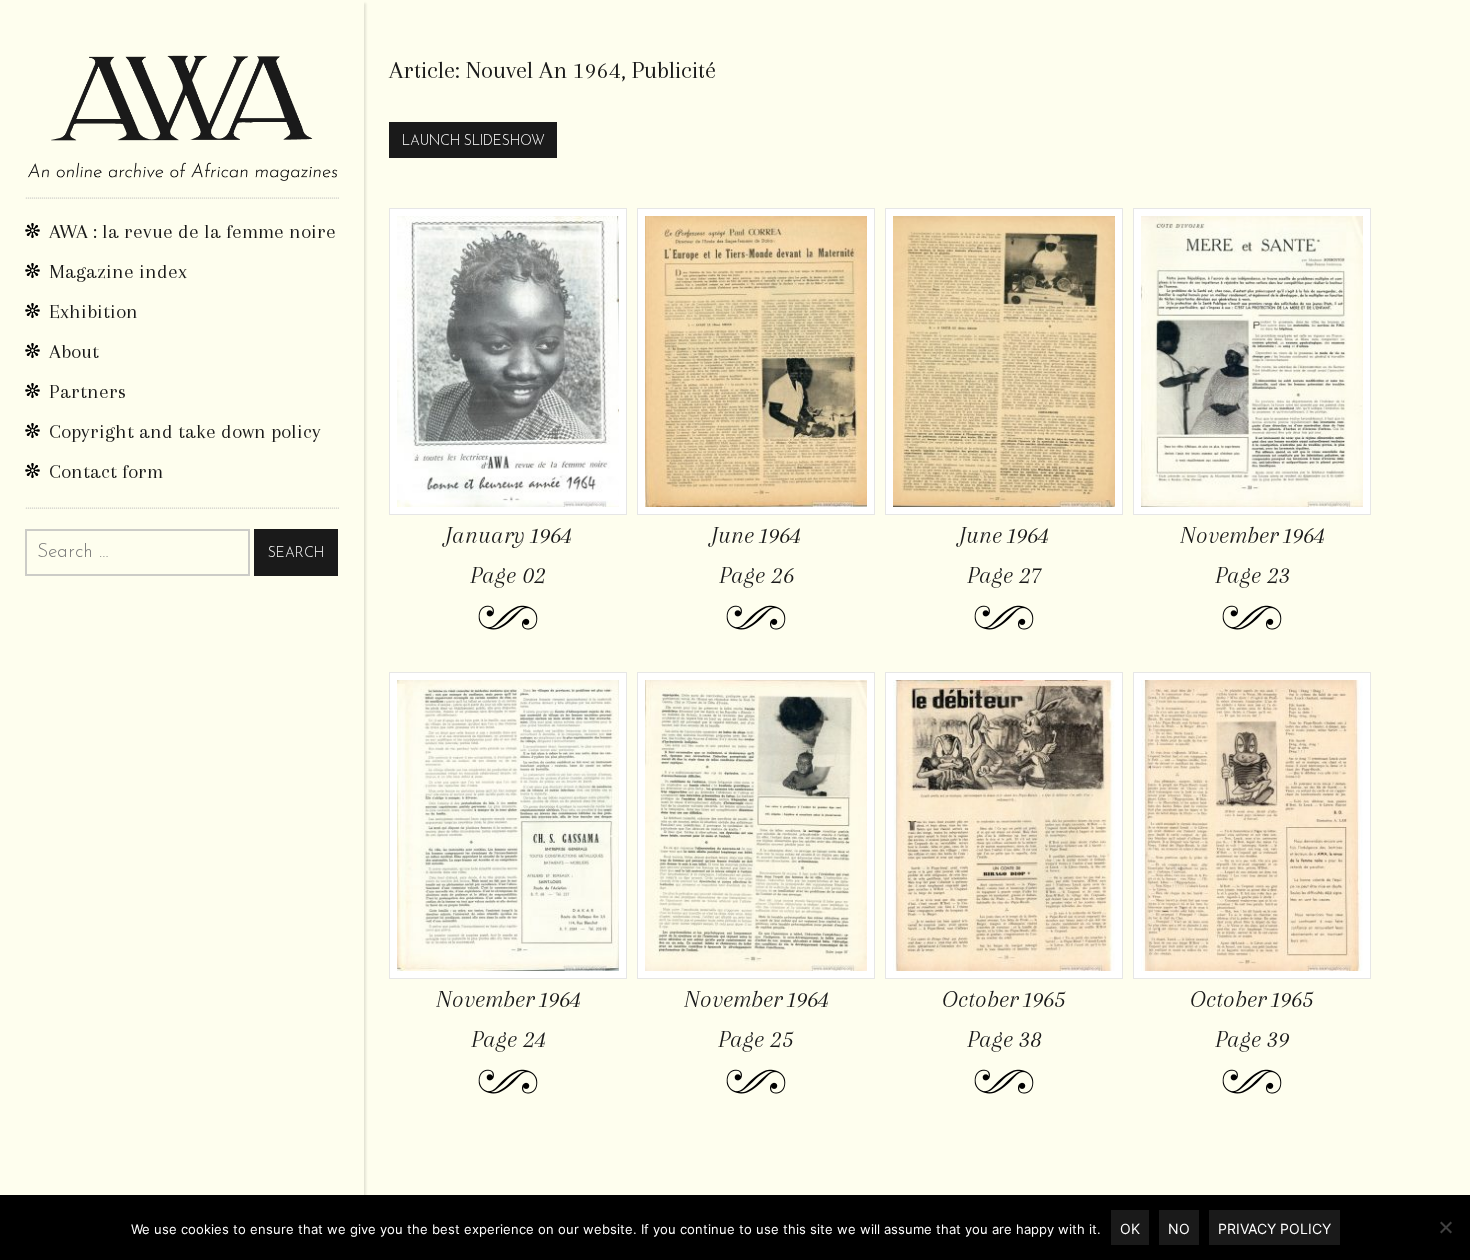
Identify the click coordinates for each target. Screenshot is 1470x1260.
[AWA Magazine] (182, 98)
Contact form (106, 471)
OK (1130, 1228)
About (74, 351)
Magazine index (118, 271)
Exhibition (93, 311)
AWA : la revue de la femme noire (192, 231)
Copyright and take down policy (185, 431)
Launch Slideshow (473, 141)
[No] (1445, 1227)
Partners (87, 391)
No (1179, 1228)
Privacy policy (1274, 1228)
